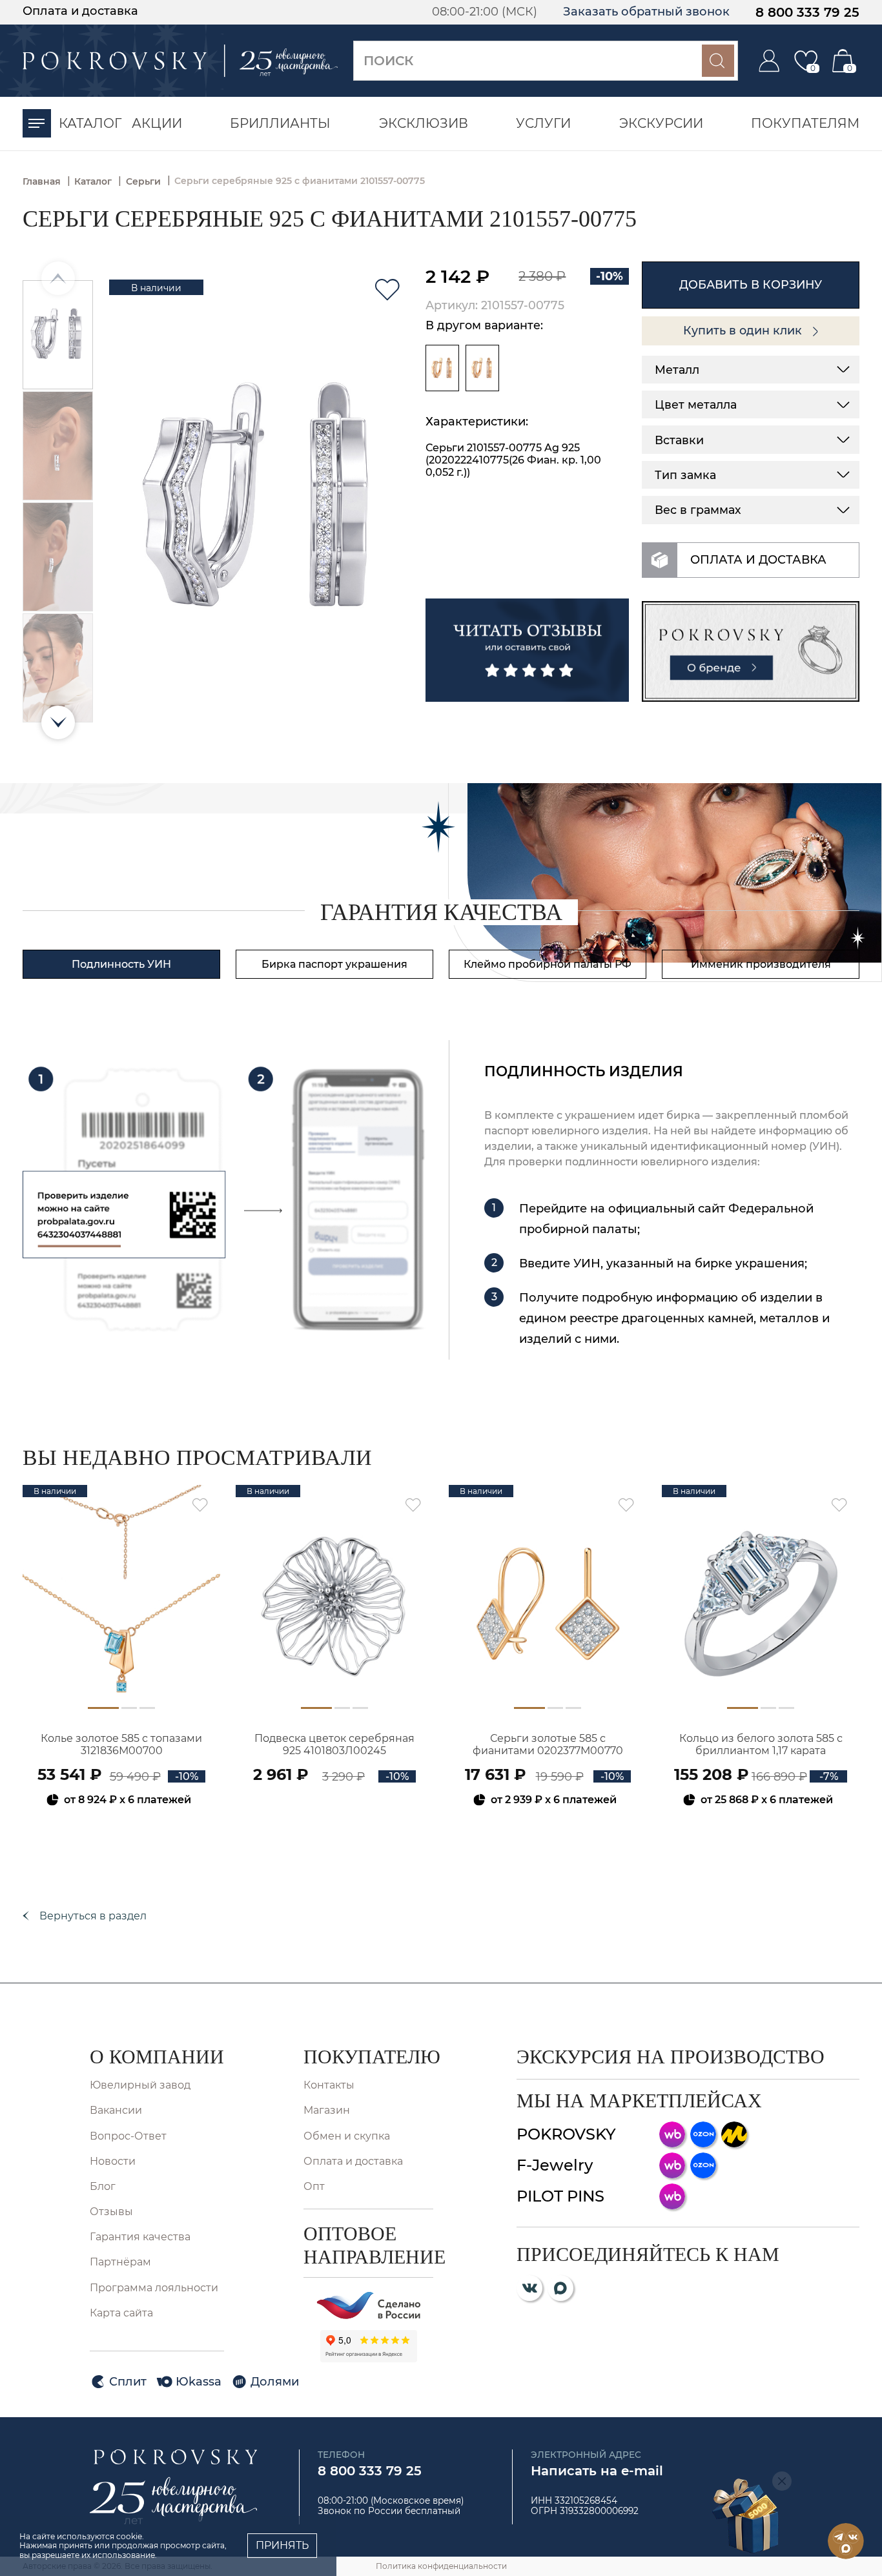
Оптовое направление (368, 2245)
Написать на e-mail (597, 2471)
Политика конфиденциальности (441, 2566)
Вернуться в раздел (93, 1916)
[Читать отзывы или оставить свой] (527, 650)
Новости (113, 2161)
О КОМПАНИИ (157, 2057)
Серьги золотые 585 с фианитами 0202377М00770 (548, 1744)
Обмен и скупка (347, 2136)
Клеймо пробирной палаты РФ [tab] (548, 964)
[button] (58, 722)
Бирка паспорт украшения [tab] (334, 964)
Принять (282, 2545)
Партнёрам (120, 2262)
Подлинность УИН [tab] (121, 964)
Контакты (329, 2085)
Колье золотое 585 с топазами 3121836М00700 (121, 1744)
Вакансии (116, 2110)
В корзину (122, 1835)
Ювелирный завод (140, 2085)
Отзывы (111, 2212)
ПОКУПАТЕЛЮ (368, 2057)
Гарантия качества (140, 2237)
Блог (103, 2186)
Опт (314, 2186)
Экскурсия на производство (671, 2057)
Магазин (327, 2110)
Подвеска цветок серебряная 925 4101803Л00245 (334, 1744)
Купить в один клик (744, 330)
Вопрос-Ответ (128, 2136)
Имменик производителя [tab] (761, 964)
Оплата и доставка (80, 11)
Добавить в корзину (751, 284)
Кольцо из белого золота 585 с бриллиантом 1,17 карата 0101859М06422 (761, 1745)
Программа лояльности (154, 2288)
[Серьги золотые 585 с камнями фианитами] (442, 368)
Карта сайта (121, 2313)
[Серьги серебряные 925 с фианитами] (482, 368)
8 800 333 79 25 (807, 12)
